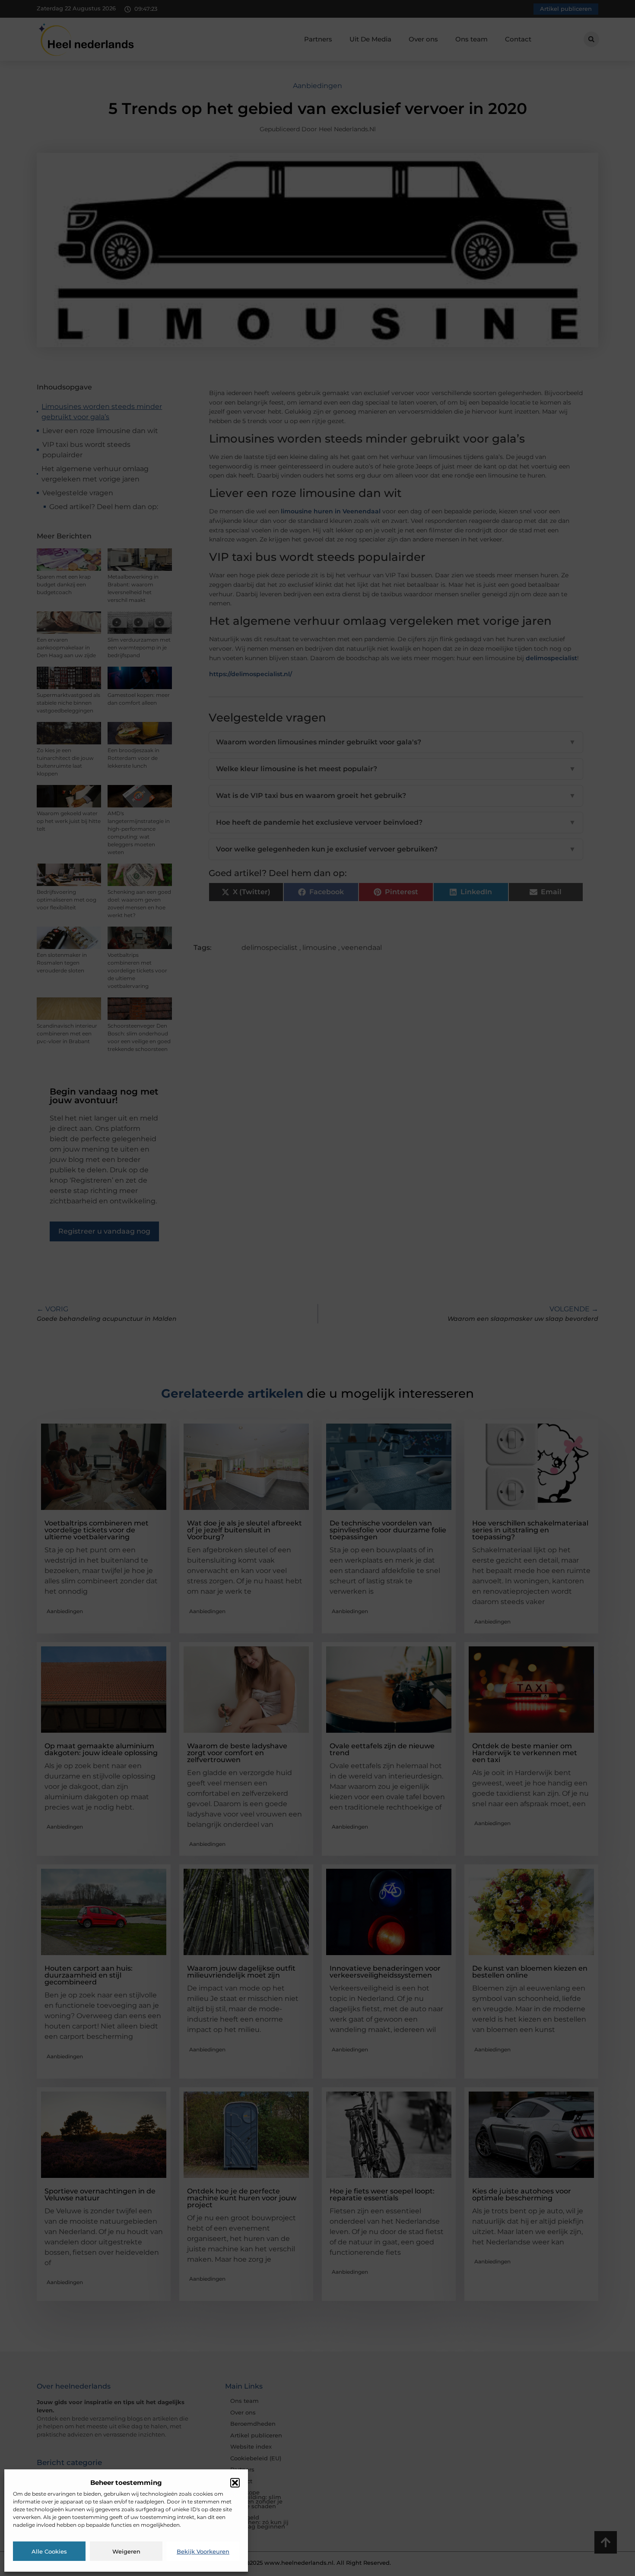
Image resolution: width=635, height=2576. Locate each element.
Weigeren (126, 2551)
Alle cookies (49, 2551)
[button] (235, 2483)
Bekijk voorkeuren (203, 2551)
